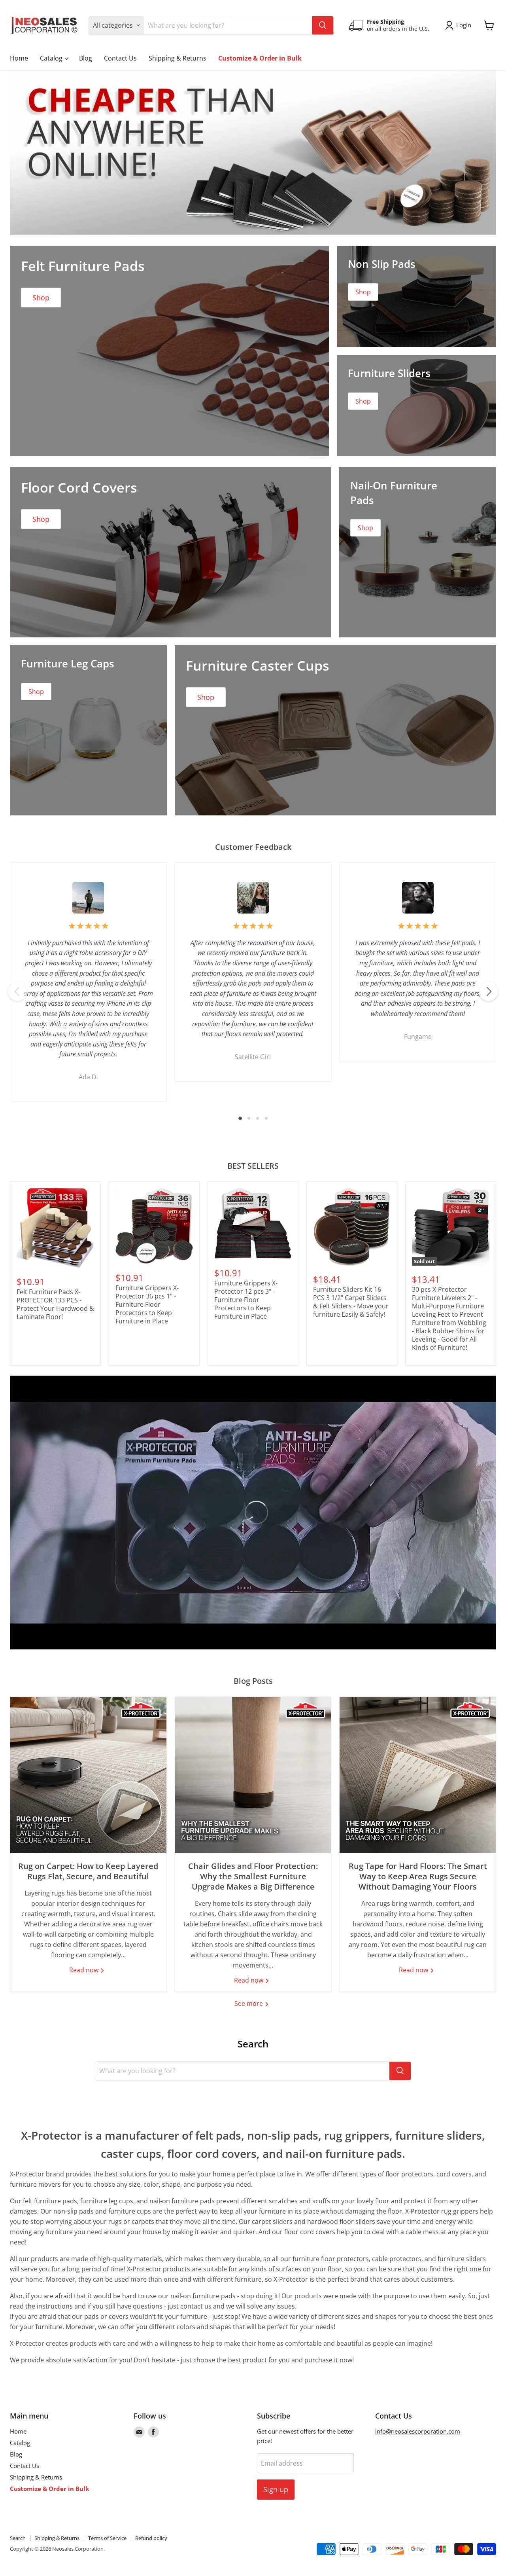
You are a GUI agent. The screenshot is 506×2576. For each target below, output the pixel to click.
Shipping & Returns (177, 58)
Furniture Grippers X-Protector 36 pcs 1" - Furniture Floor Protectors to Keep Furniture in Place (147, 1304)
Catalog (52, 58)
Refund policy (151, 2538)
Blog (86, 58)
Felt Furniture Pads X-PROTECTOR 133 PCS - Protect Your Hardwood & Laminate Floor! (55, 1304)
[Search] (323, 25)
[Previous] (17, 991)
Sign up (276, 2489)
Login (464, 25)
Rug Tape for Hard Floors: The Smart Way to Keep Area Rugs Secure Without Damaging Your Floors (418, 1876)
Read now (85, 1970)
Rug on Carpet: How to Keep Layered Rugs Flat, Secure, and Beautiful (88, 1871)
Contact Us (120, 58)
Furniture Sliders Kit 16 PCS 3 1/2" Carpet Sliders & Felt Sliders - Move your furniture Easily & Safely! (351, 1302)
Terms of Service (107, 2538)
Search (18, 2538)
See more (249, 2004)
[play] (253, 1513)
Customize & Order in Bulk (260, 58)
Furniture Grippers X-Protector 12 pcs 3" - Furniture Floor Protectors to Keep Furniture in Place (246, 1300)
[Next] (489, 991)
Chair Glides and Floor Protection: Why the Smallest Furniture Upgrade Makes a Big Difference (253, 1876)
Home (19, 58)
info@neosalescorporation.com (418, 2431)
